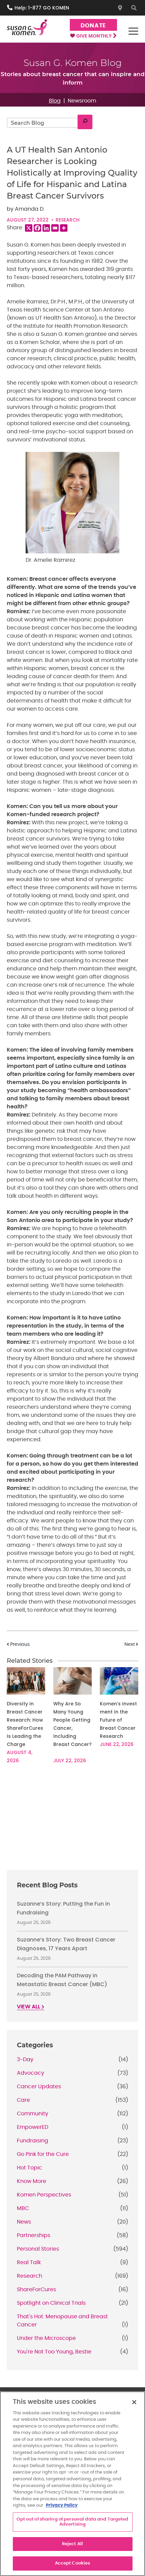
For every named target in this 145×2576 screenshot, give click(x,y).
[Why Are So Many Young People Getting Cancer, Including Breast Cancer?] (72, 1681)
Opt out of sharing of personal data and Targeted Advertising (72, 2522)
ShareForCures (36, 2290)
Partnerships (34, 2235)
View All (29, 2007)
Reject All (72, 2544)
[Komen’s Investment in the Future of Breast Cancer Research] (119, 1681)
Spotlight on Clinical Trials (51, 2303)
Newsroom (82, 101)
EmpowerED (33, 2127)
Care (23, 2100)
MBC (23, 2208)
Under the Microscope (46, 2338)
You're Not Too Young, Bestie (54, 2352)
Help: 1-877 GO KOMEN (42, 8)
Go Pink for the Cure (43, 2154)
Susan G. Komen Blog (73, 63)
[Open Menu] (133, 31)
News (24, 2222)
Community (33, 2114)
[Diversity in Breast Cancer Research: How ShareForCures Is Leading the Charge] (26, 1681)
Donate (93, 26)
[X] (29, 228)
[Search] (85, 122)
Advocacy (31, 2073)
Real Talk (29, 2262)
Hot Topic (30, 2168)
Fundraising (33, 2141)
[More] (64, 228)
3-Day (25, 2060)
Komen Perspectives (44, 2195)
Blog (55, 101)
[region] (72, 2484)
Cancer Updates (39, 2087)
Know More (32, 2181)
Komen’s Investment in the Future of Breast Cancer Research (118, 1720)
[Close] (134, 2402)
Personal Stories (38, 2249)
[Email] (55, 228)
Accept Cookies (73, 2563)
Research (68, 220)
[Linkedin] (46, 228)
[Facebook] (37, 228)
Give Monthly (94, 36)
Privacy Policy (62, 2505)
